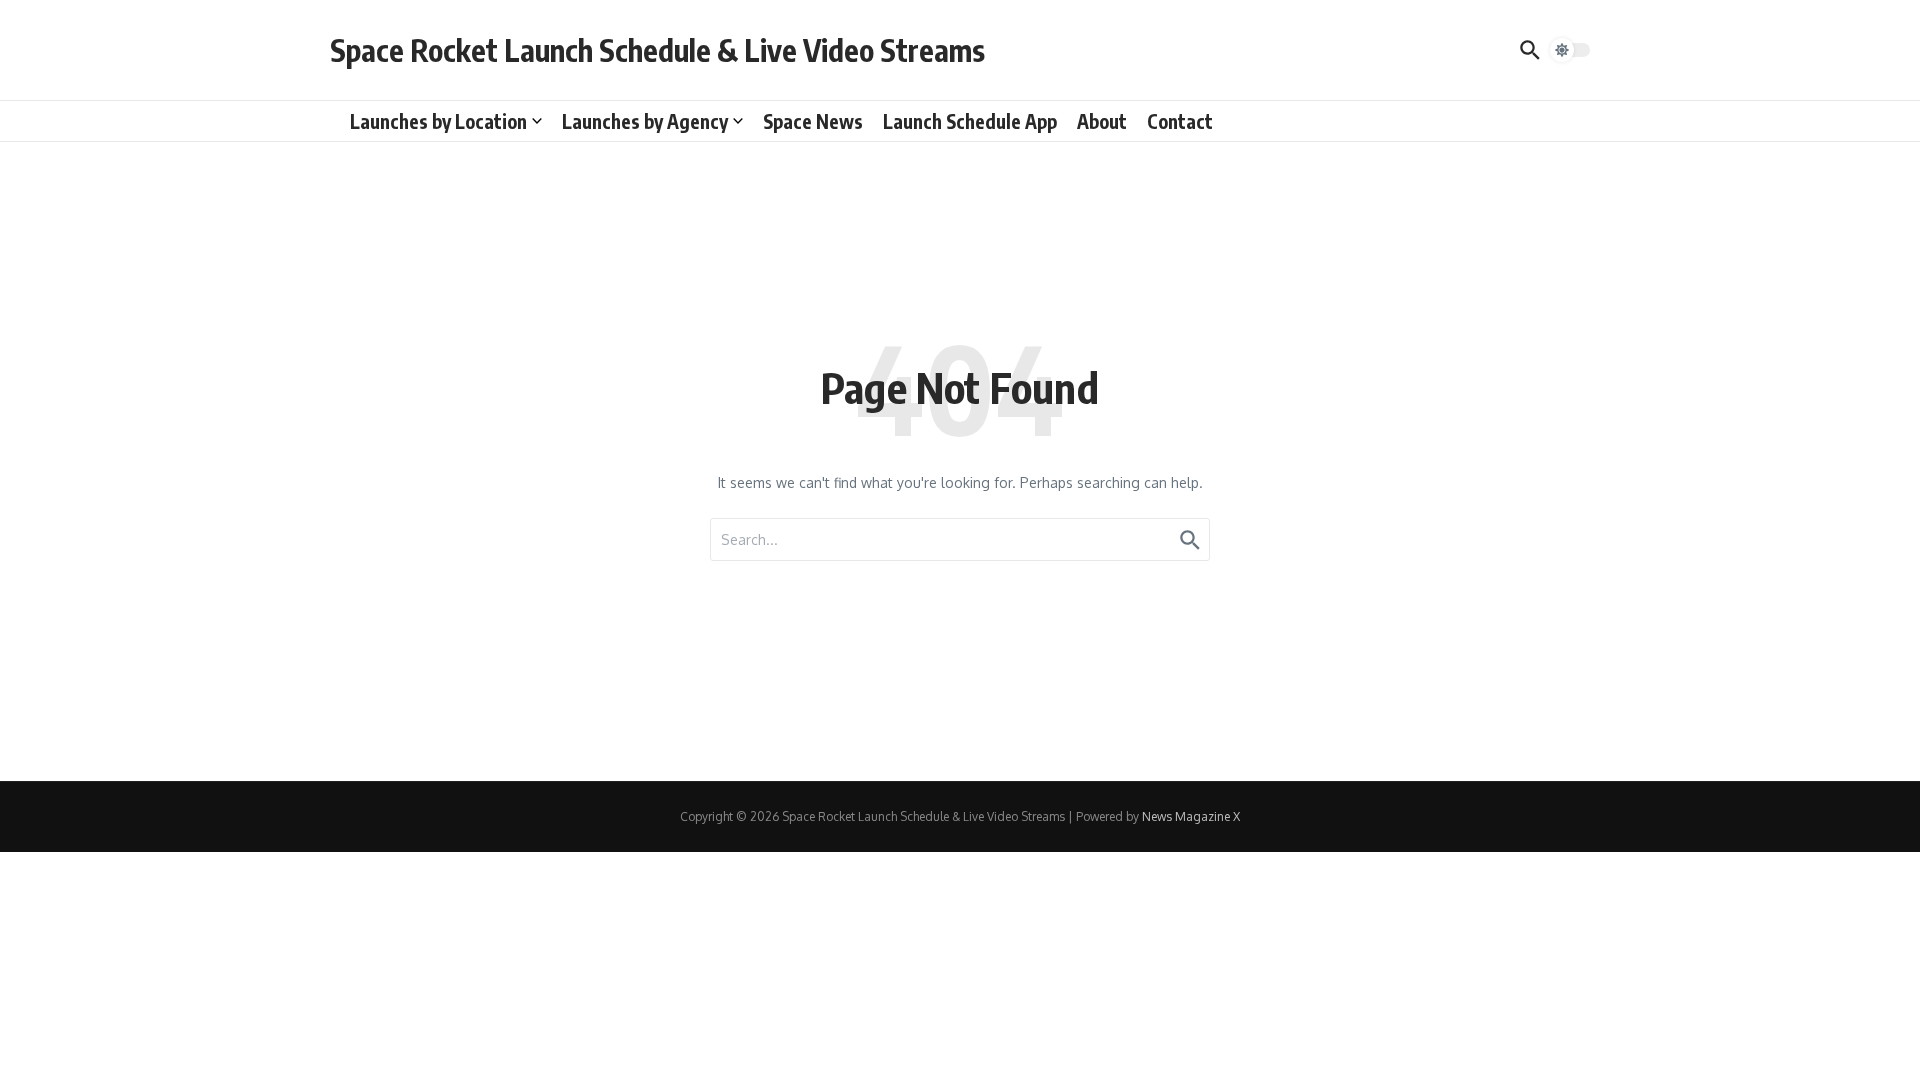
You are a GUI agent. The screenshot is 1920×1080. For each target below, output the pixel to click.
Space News (813, 121)
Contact (1180, 121)
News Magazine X (1191, 816)
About (1102, 121)
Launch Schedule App (970, 121)
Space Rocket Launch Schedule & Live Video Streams (657, 50)
